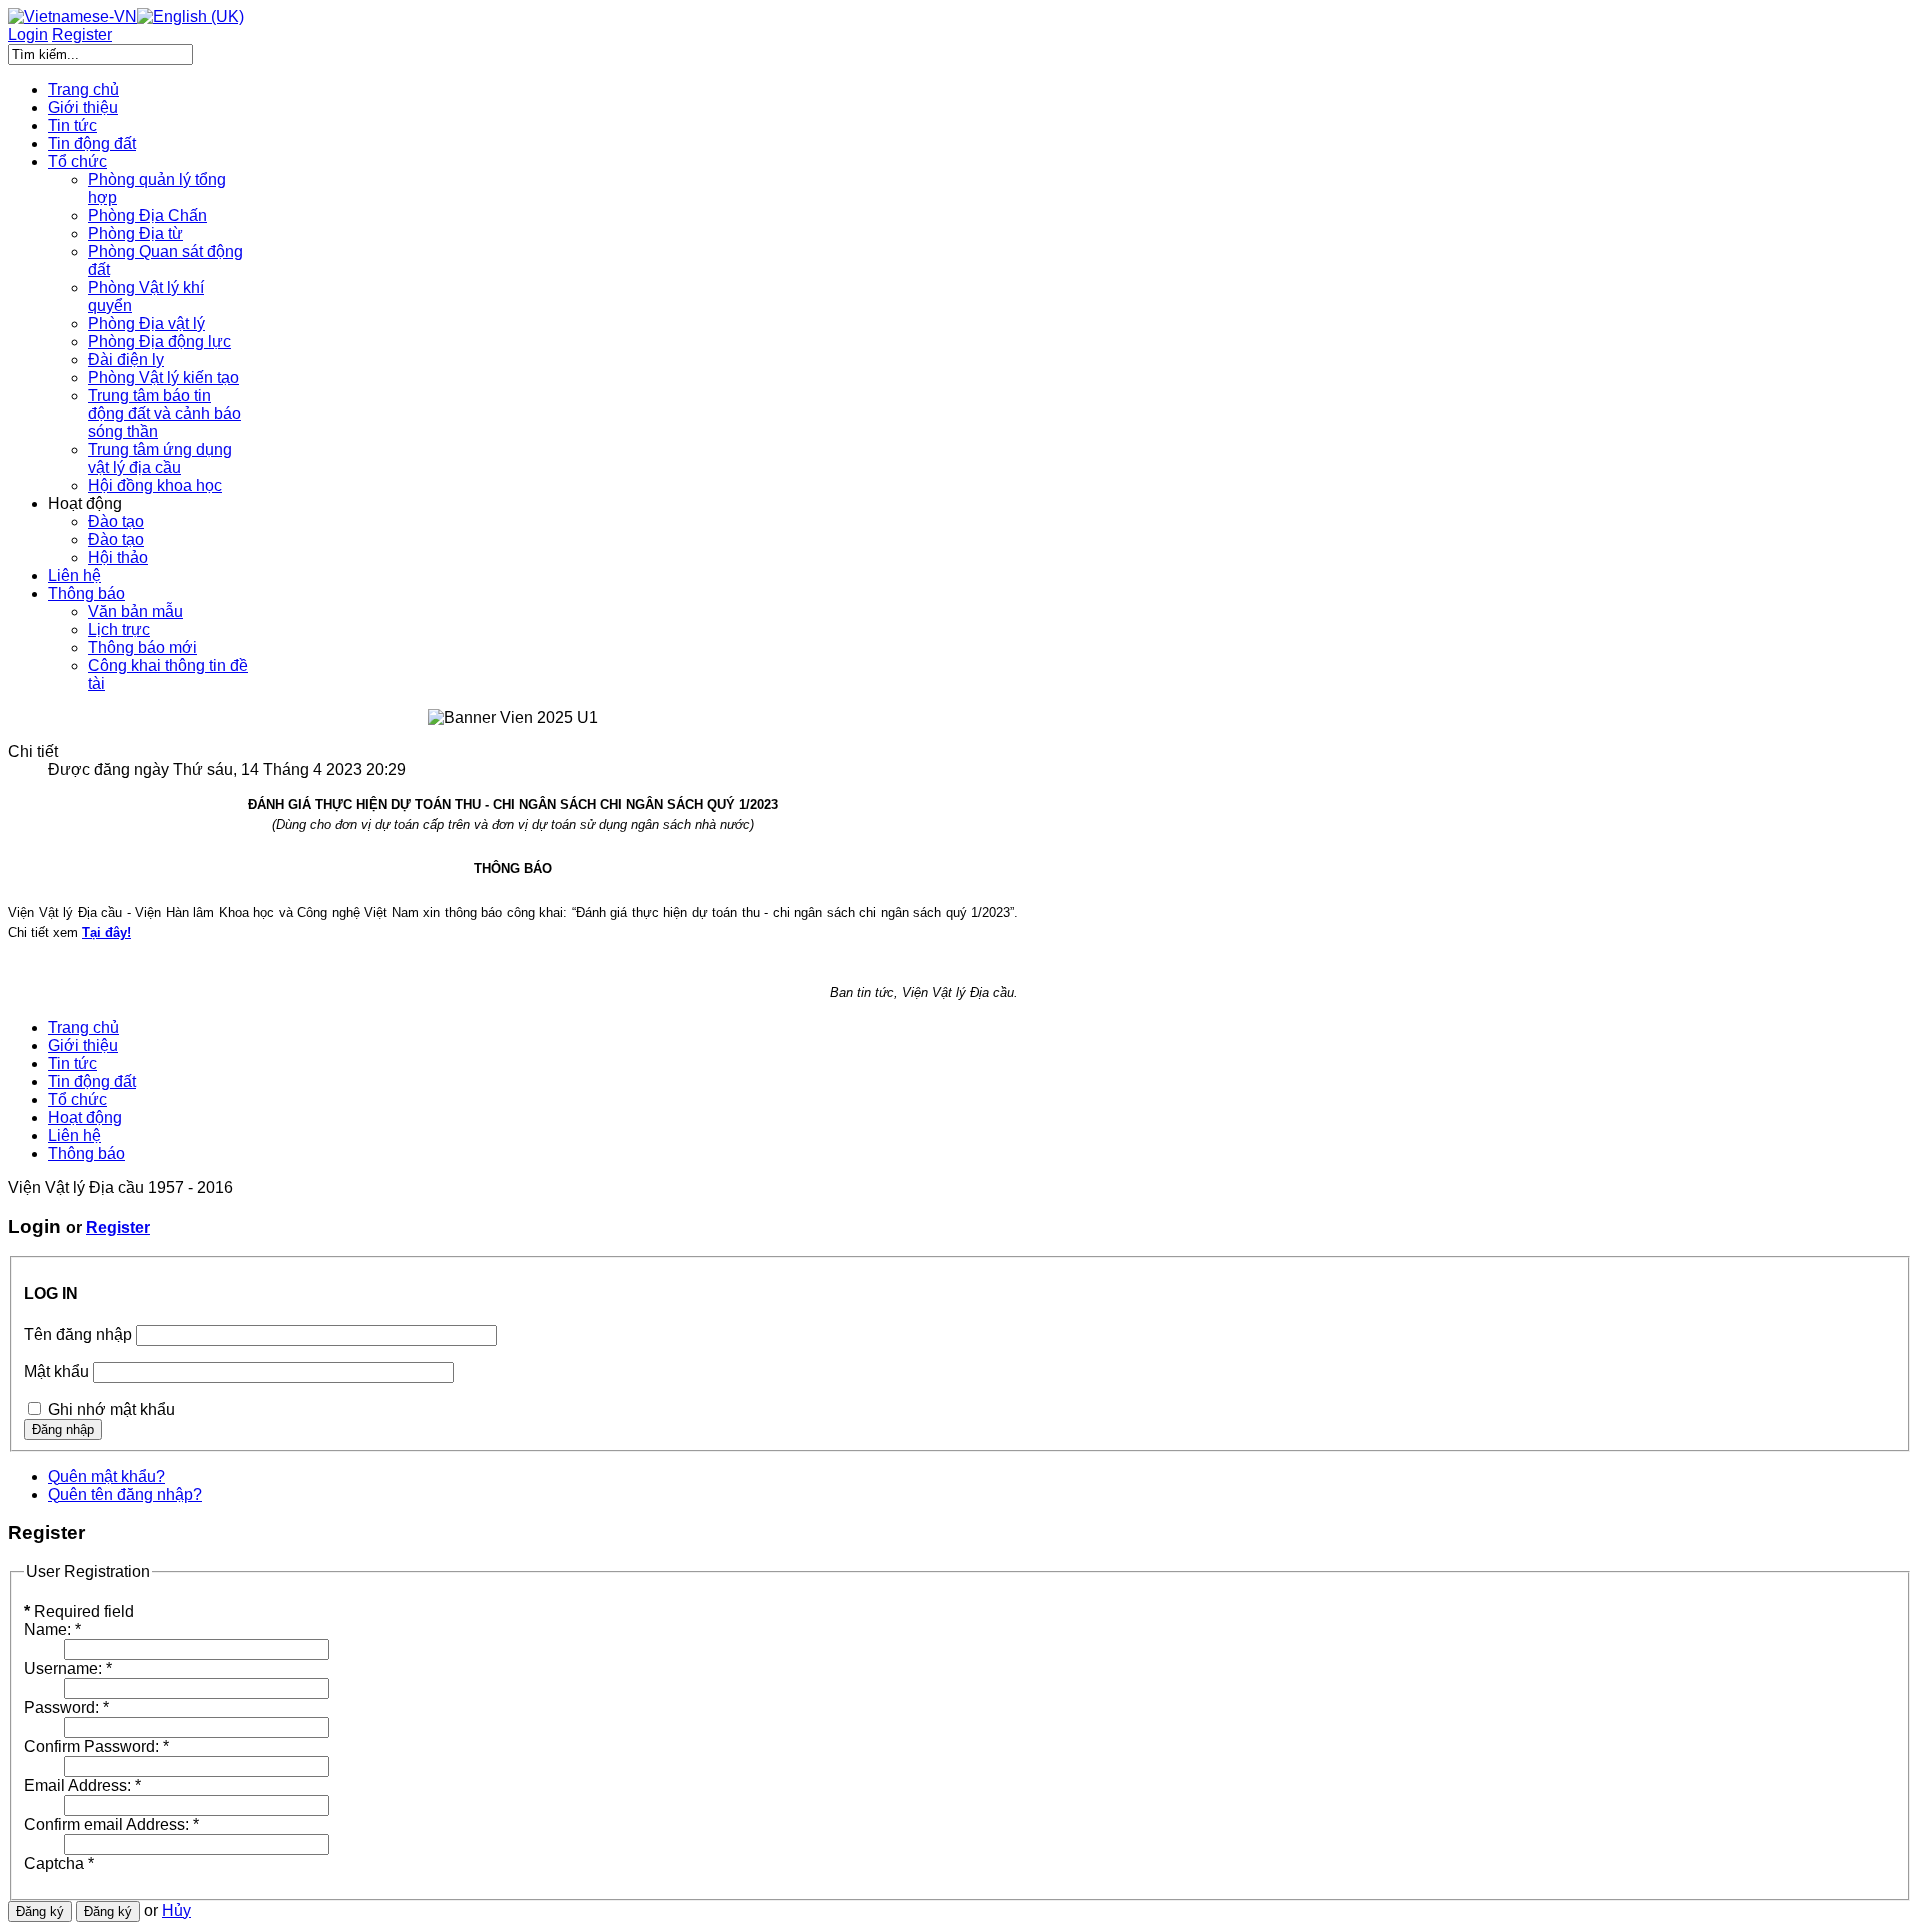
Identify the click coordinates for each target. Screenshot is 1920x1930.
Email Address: (82, 1785)
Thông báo (86, 1153)
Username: (68, 1668)
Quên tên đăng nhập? (125, 1494)
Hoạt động (85, 1117)
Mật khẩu (56, 1371)
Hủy (176, 1910)
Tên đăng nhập (78, 1334)
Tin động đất (92, 1081)
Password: (66, 1707)
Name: (52, 1629)
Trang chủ (83, 1027)
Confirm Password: (96, 1746)
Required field (79, 1611)
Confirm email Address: (111, 1824)
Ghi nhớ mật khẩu (111, 1409)
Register (118, 1227)
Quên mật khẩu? (106, 1476)
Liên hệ (74, 1135)
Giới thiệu (83, 1045)
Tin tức (72, 1063)
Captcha (59, 1863)
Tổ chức (77, 1099)
